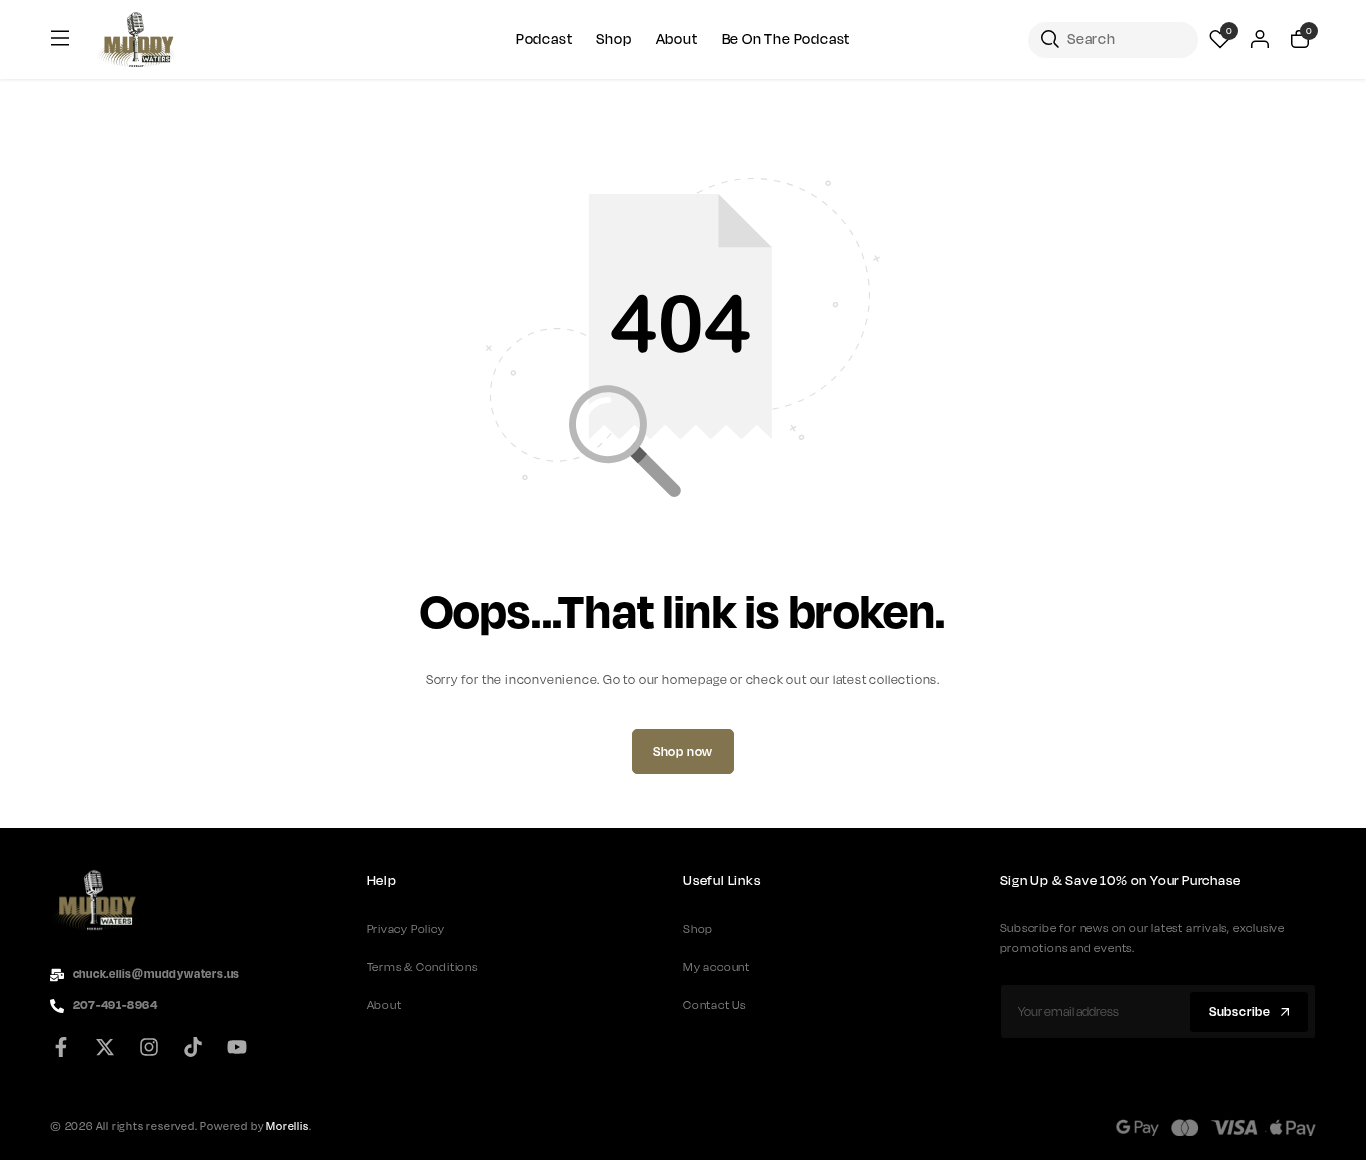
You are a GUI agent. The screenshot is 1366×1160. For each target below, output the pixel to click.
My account (716, 967)
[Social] (67, 1048)
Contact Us (714, 1005)
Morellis (287, 1126)
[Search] (1113, 40)
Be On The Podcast (786, 39)
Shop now (683, 752)
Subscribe (1240, 1012)
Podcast (544, 39)
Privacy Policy (406, 929)
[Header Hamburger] (60, 39)
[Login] (1260, 40)
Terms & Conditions (422, 967)
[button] (1220, 40)
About (677, 39)
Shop (613, 39)
